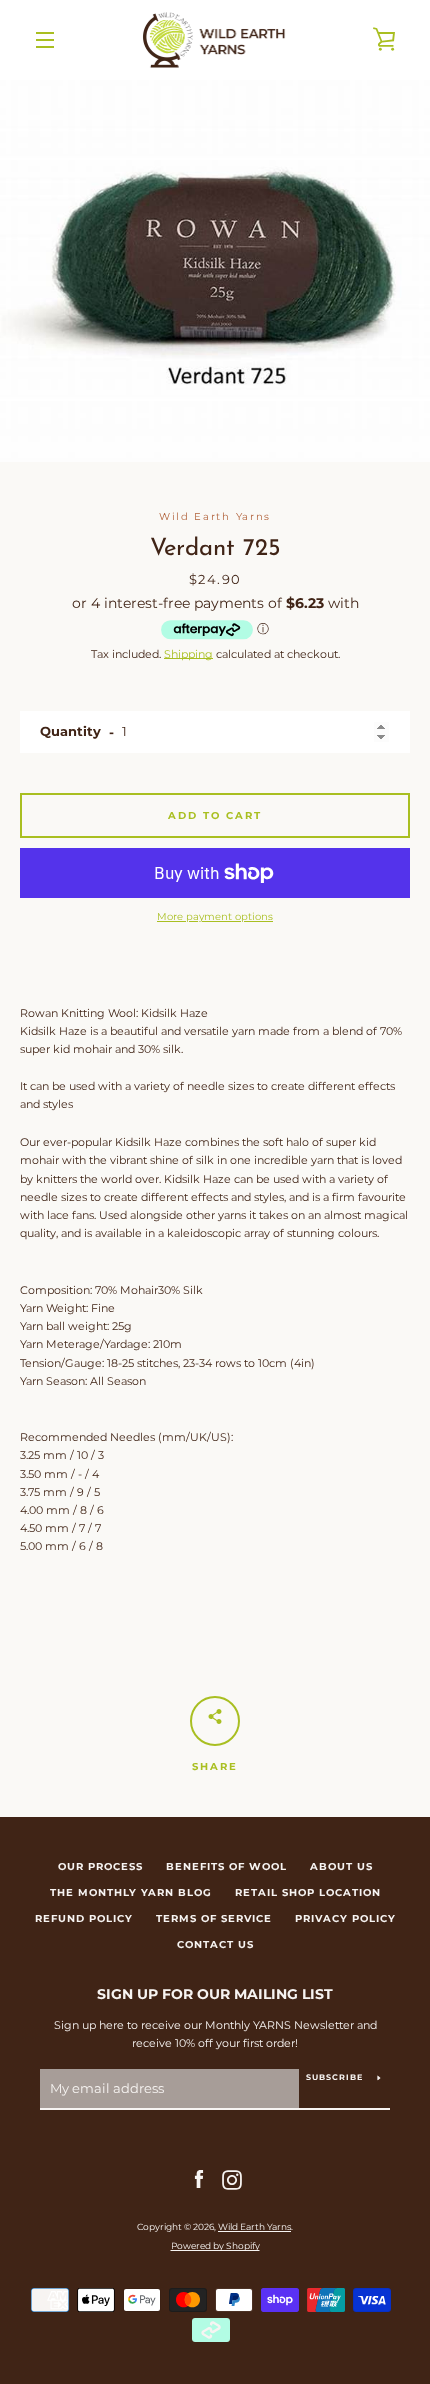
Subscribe (334, 2077)
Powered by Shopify (215, 2245)
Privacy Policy (345, 1918)
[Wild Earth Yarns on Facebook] (199, 2179)
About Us (341, 1866)
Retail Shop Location (308, 1892)
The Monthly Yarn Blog (131, 1892)
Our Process (100, 1866)
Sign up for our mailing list (215, 1994)
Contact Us (215, 1944)
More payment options (215, 916)
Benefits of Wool (226, 1866)
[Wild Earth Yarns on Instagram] (232, 2179)
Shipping (188, 654)
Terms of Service (214, 1918)
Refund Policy (84, 1918)
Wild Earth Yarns (254, 2226)
